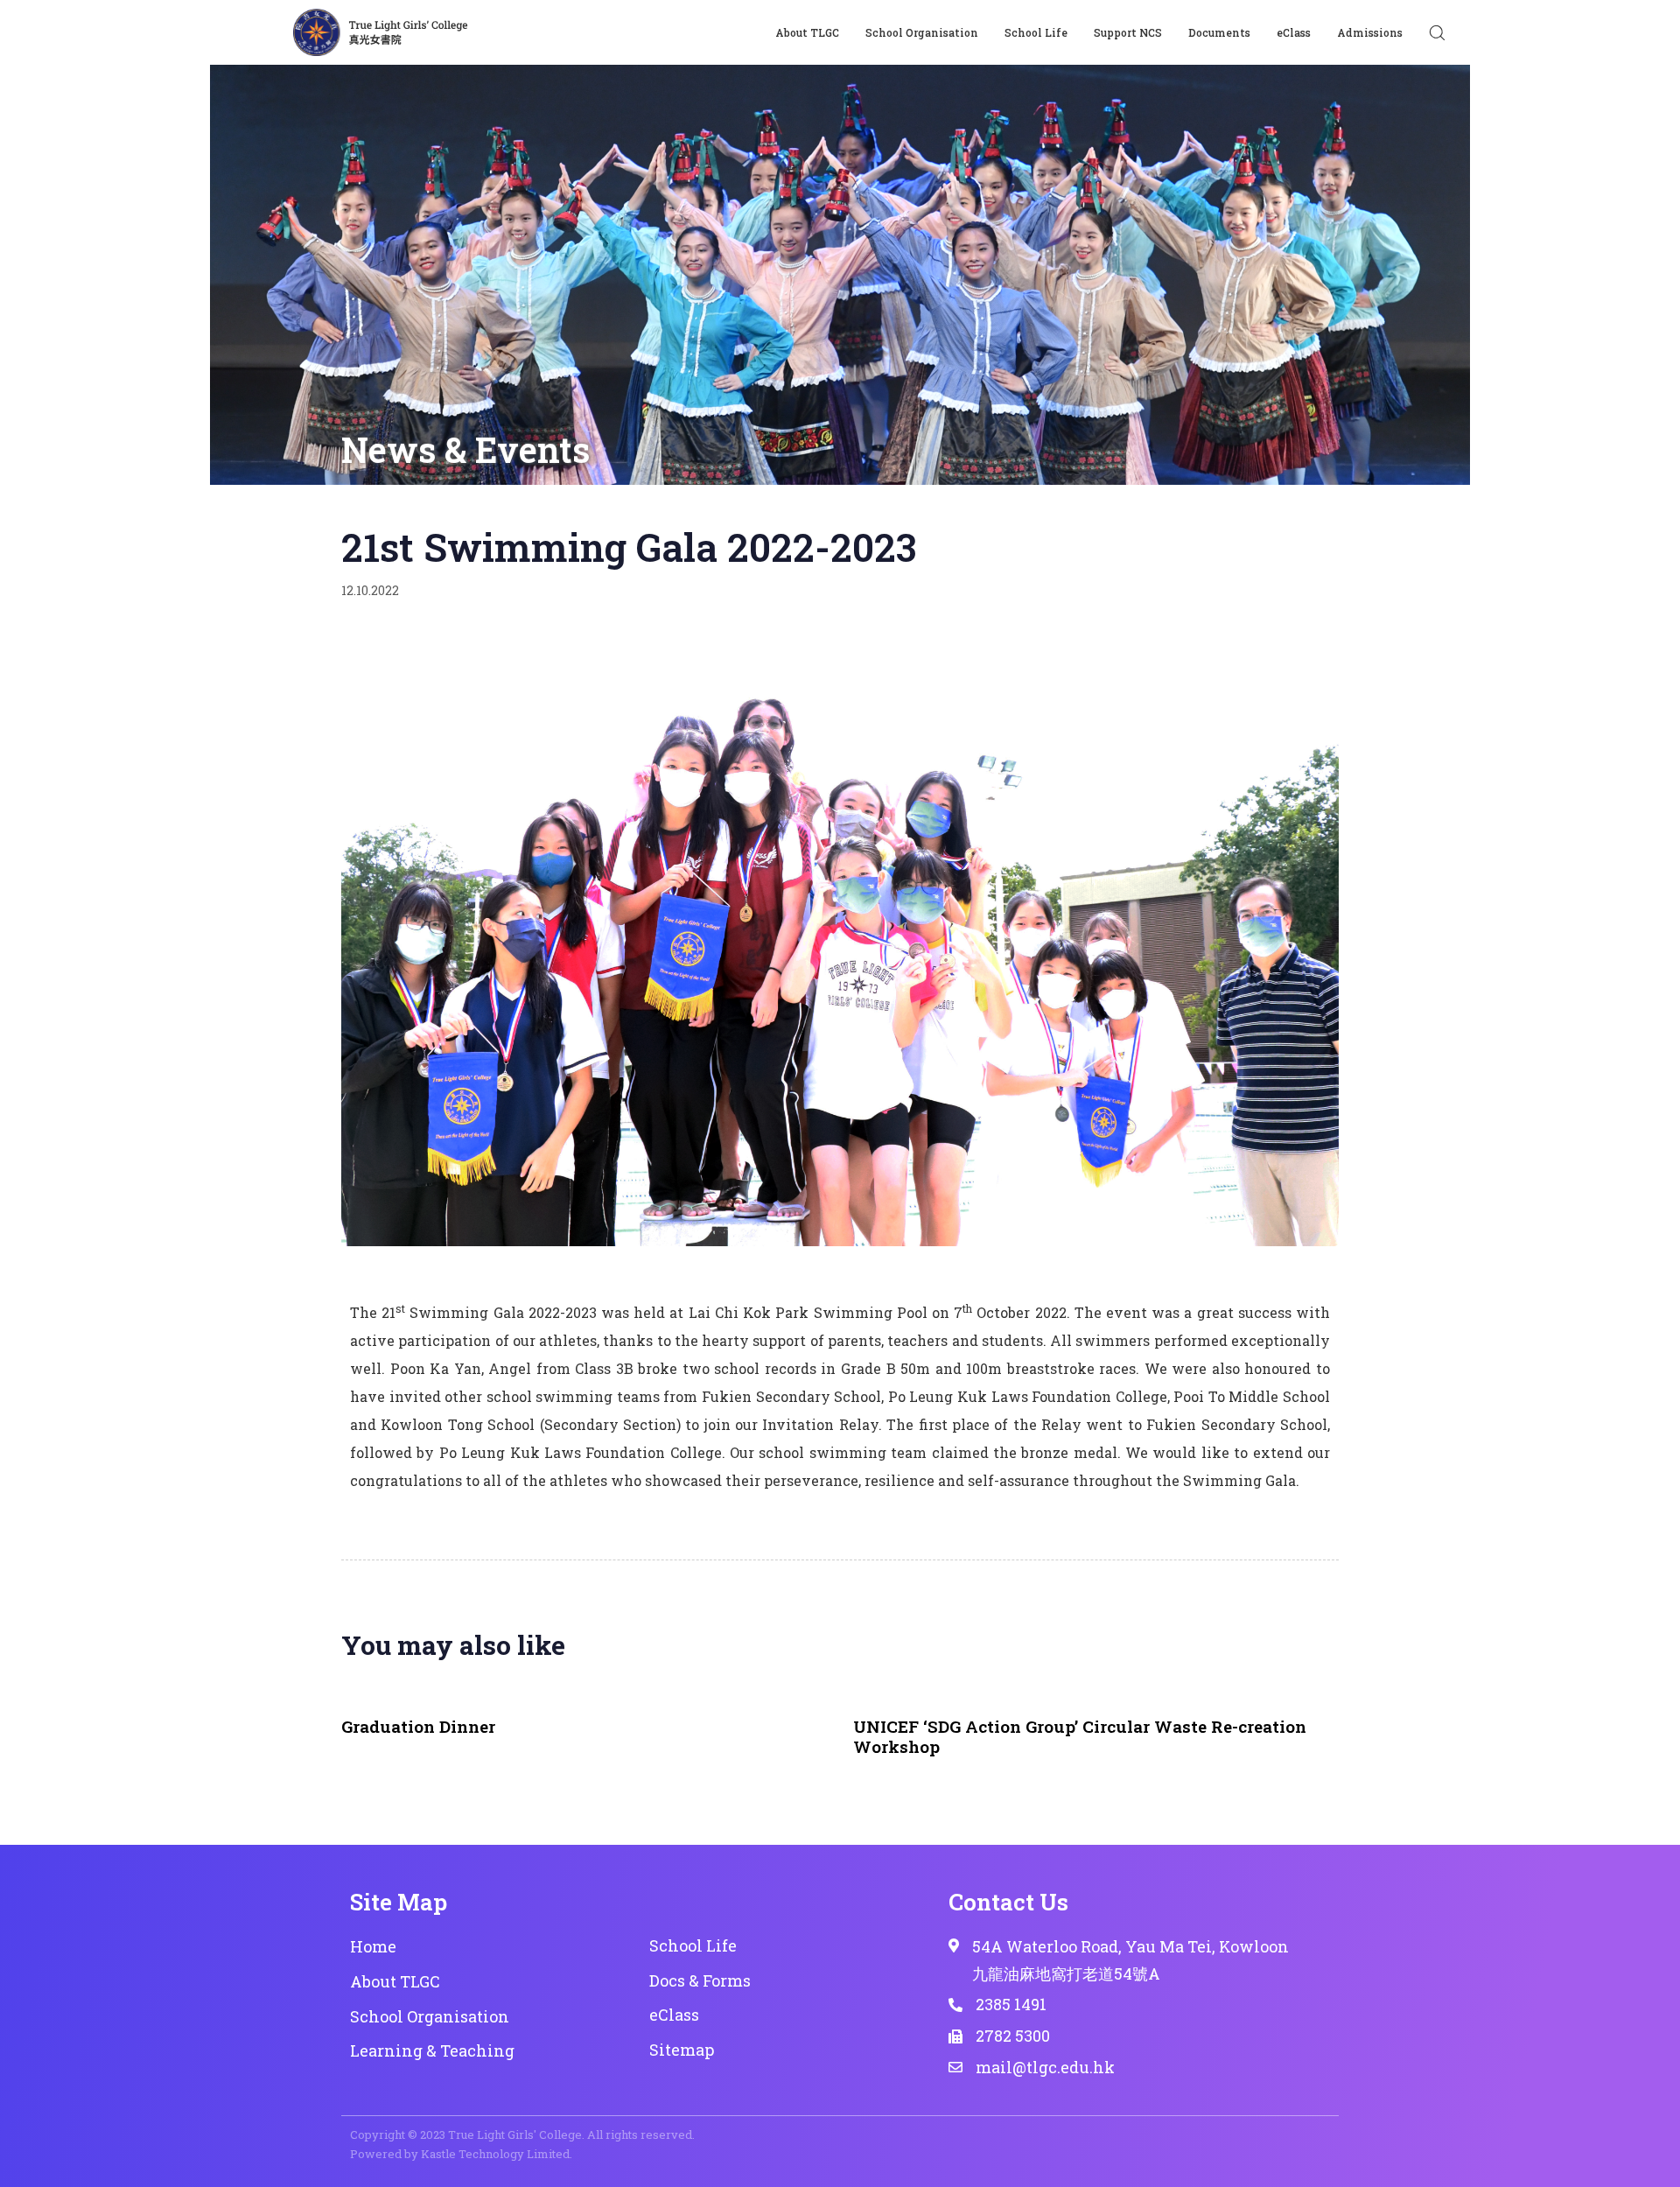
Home (373, 1946)
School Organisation (922, 32)
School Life (1036, 32)
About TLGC (807, 32)
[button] (1437, 32)
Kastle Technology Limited (495, 2154)
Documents (1219, 32)
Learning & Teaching (432, 2050)
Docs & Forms (700, 1980)
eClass (1294, 32)
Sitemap (682, 2050)
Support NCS (1128, 32)
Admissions (1370, 32)
